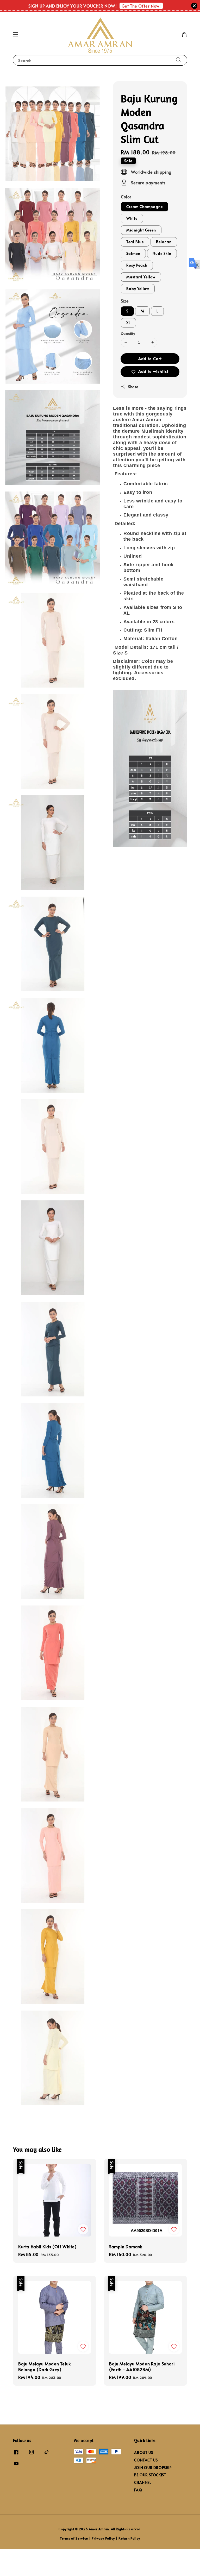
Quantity (128, 333)
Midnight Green (141, 230)
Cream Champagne (145, 207)
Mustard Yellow (141, 277)
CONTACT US (146, 2460)
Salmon (133, 253)
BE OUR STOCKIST (150, 2475)
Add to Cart (150, 358)
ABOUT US (143, 2453)
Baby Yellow (138, 289)
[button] (16, 35)
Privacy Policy (103, 2538)
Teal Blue (135, 242)
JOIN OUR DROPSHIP (153, 2468)
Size (125, 301)
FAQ (138, 2490)
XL (128, 323)
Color (126, 197)
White (132, 218)
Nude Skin (162, 253)
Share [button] (133, 387)
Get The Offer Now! (141, 6)
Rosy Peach (137, 265)
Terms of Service (74, 2538)
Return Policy (129, 2538)
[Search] (179, 60)
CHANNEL (143, 2482)
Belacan (164, 242)
